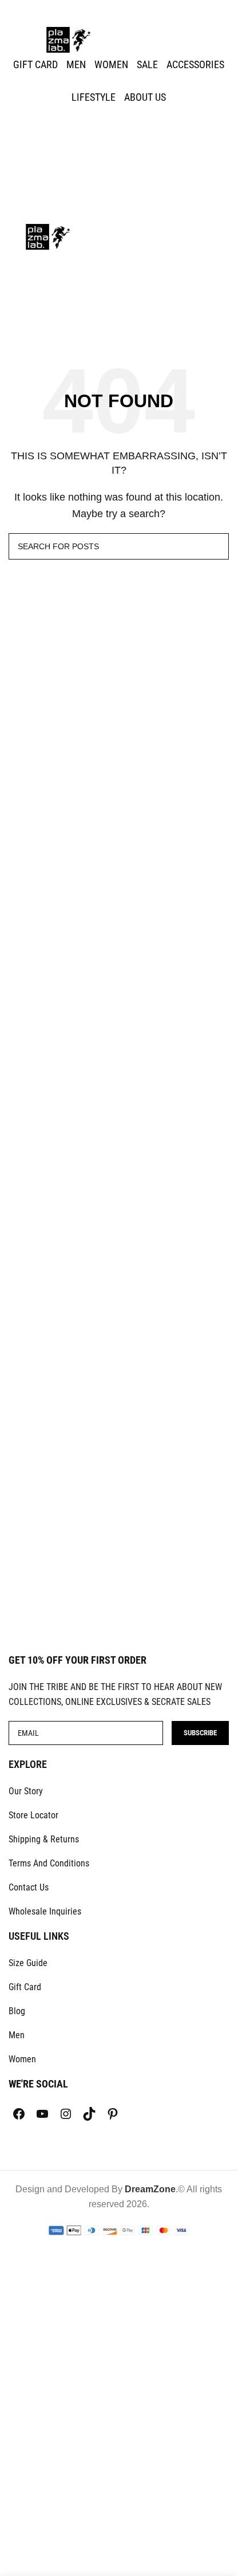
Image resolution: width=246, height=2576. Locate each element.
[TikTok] (89, 2114)
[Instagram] (66, 2114)
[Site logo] (69, 39)
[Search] (119, 144)
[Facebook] (19, 2114)
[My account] (119, 121)
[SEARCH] (216, 546)
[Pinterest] (113, 2114)
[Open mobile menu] (119, 212)
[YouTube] (42, 2114)
